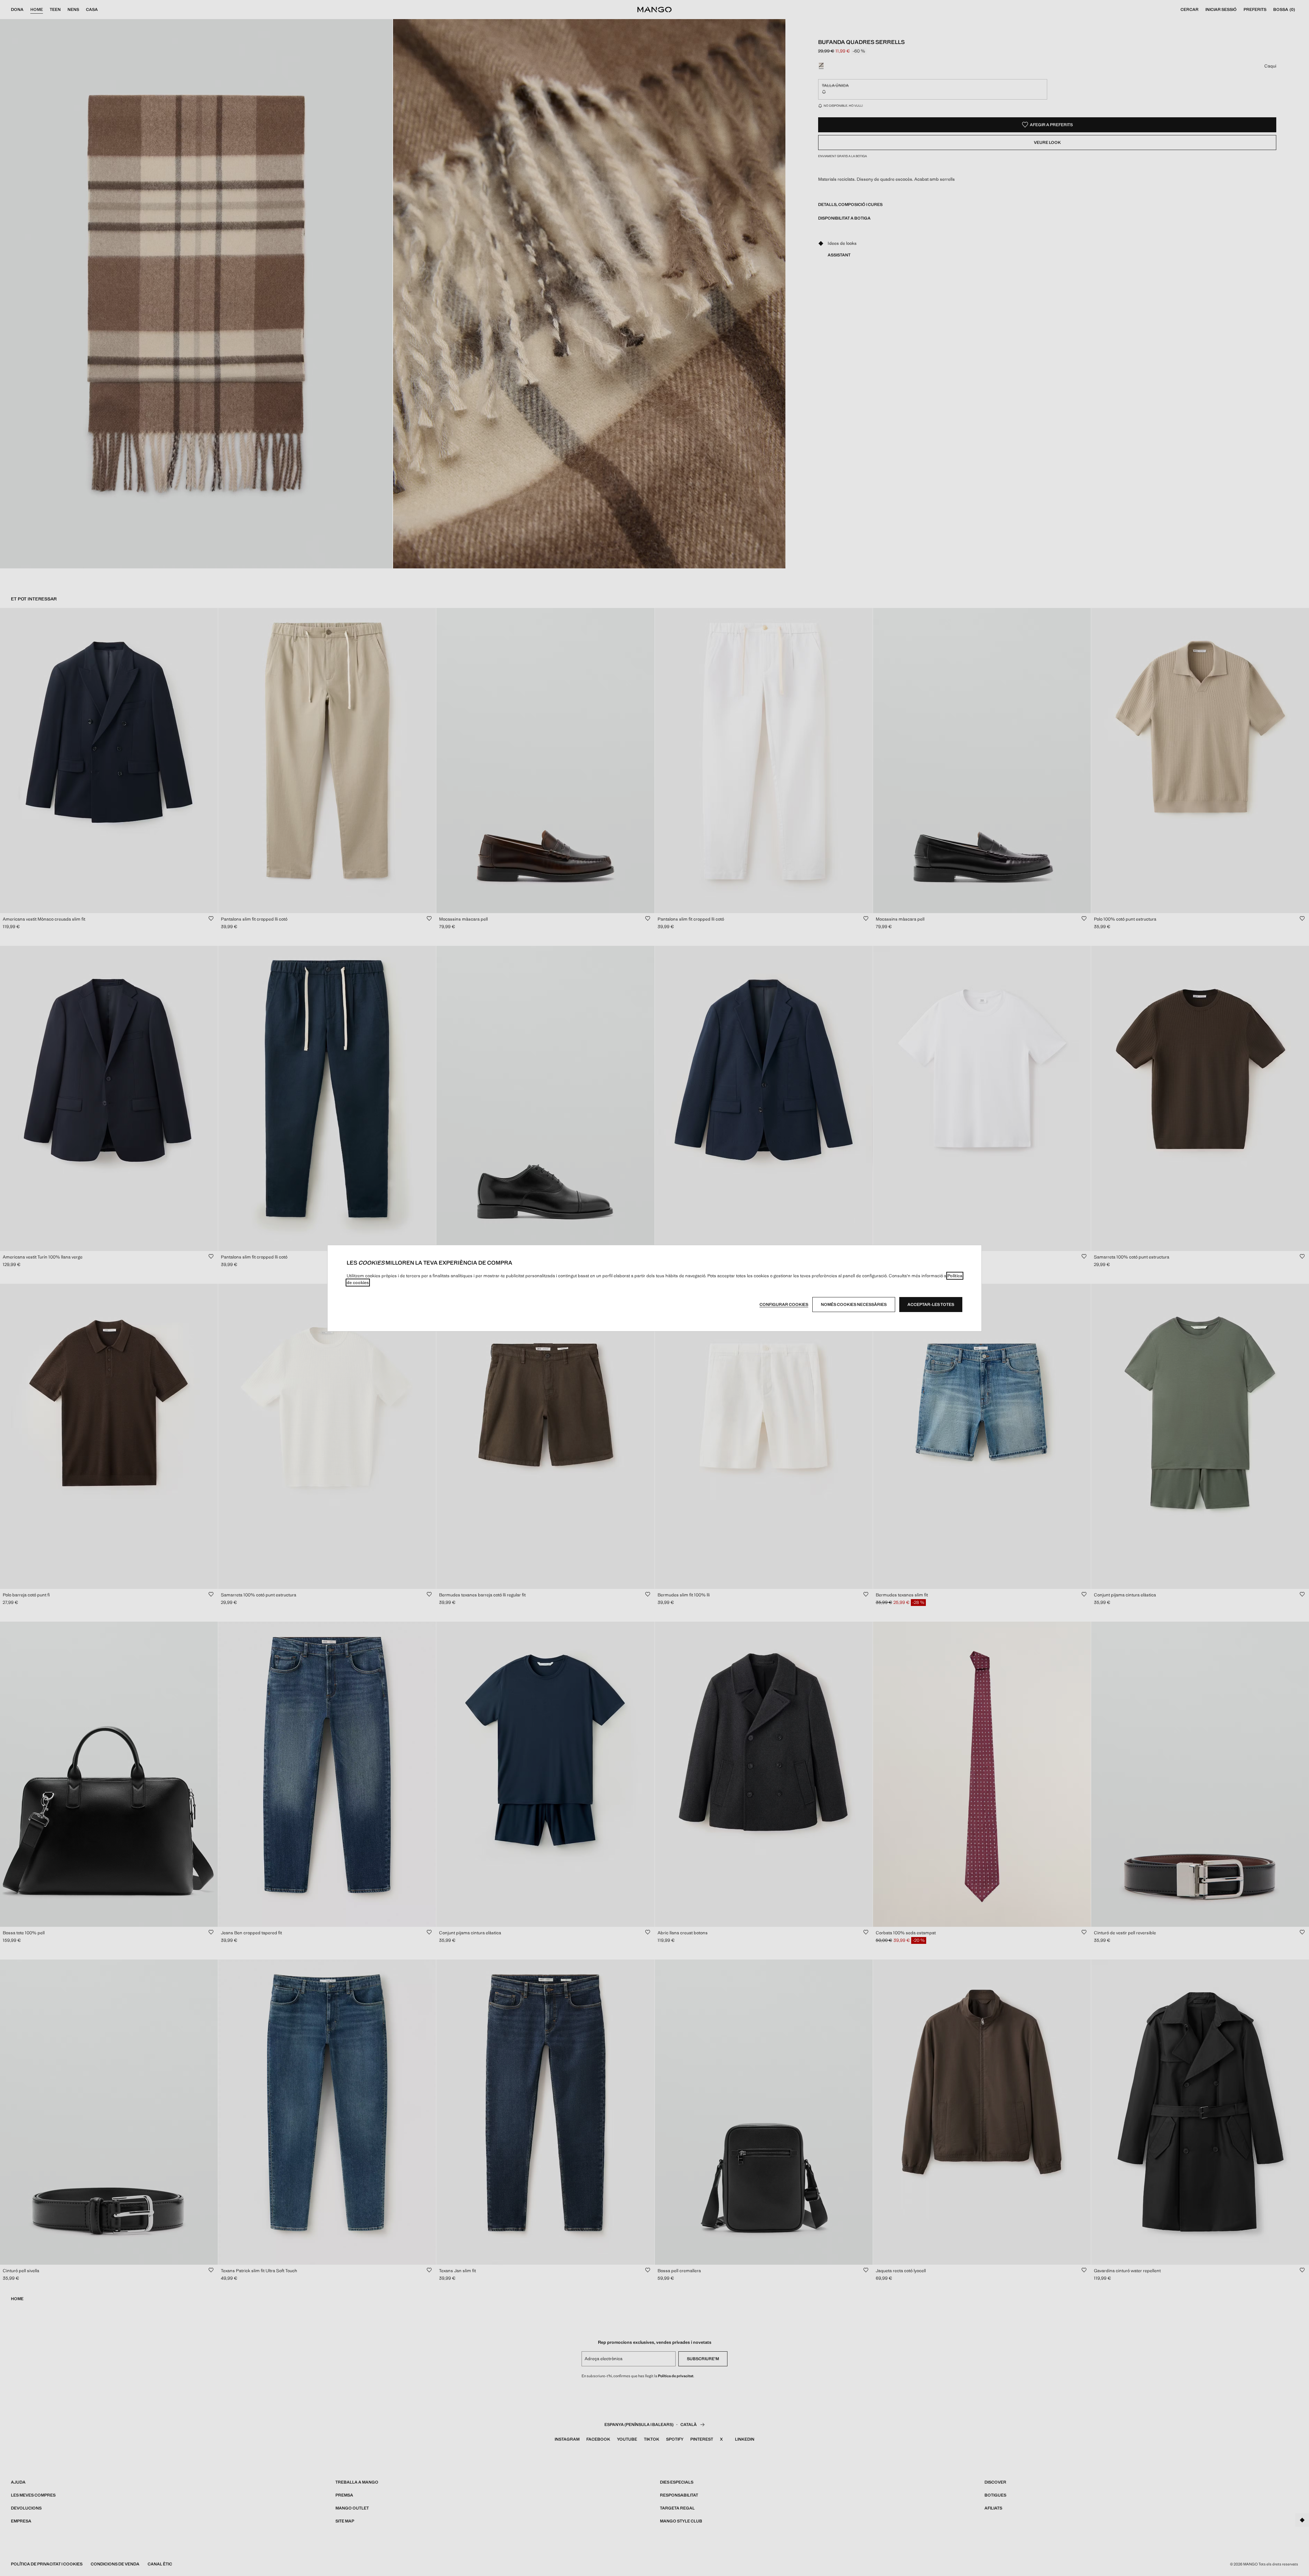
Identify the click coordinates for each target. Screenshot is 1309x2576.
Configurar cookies (784, 1305)
